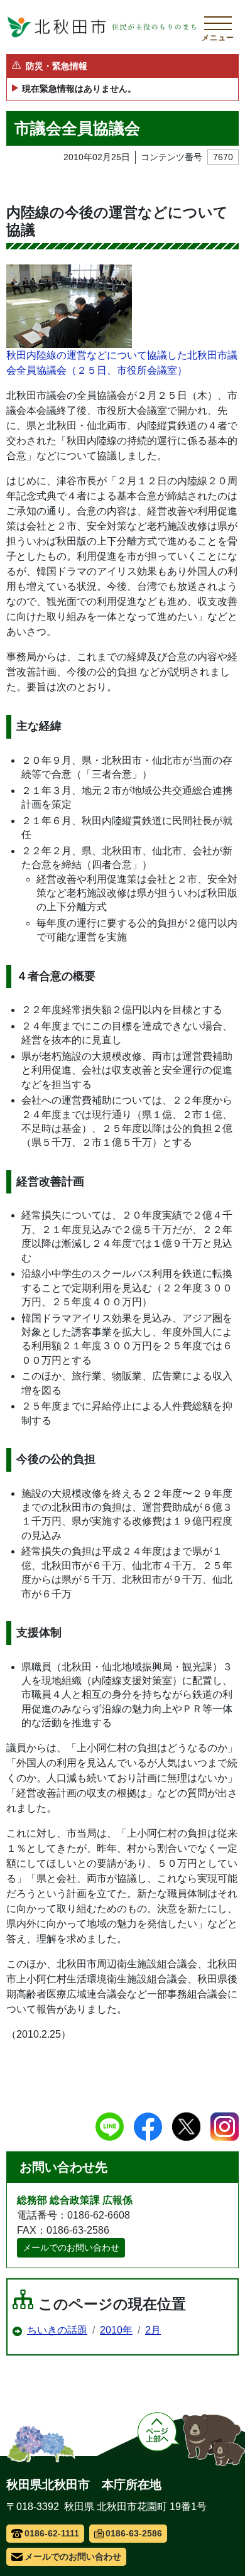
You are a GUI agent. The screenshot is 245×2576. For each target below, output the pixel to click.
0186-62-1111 (52, 2533)
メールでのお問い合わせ (71, 2247)
